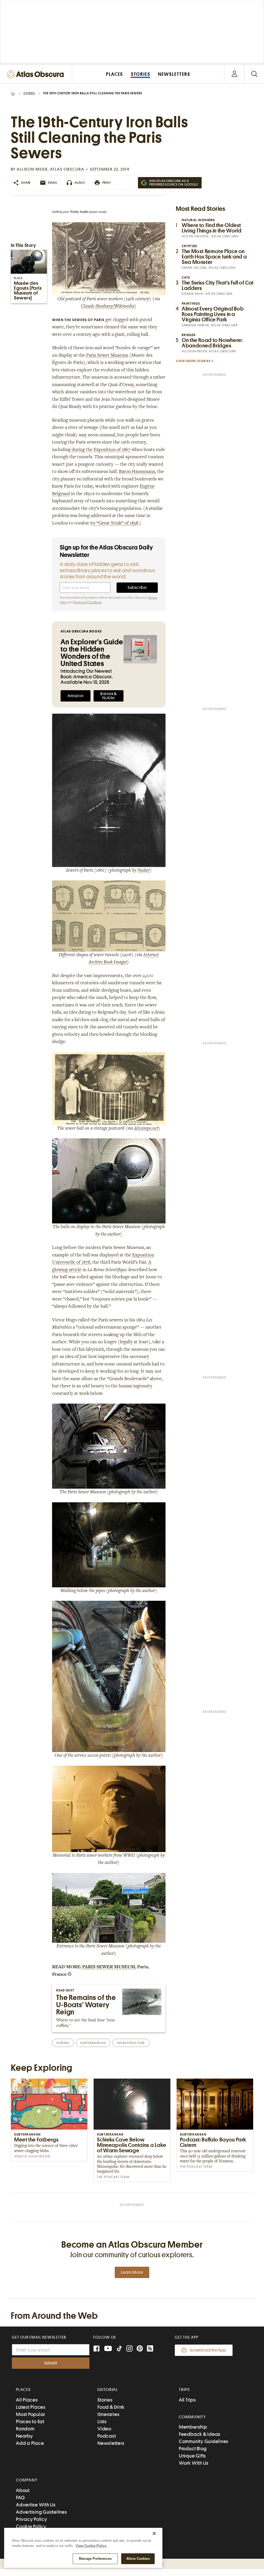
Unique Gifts (192, 2456)
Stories (29, 93)
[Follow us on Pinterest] (140, 2349)
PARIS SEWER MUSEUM (108, 1967)
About (23, 2490)
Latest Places (31, 2407)
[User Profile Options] (234, 74)
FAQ (20, 2498)
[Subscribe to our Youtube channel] (108, 2349)
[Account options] (234, 74)
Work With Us (194, 2463)
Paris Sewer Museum (107, 356)
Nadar (143, 871)
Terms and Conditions (88, 602)
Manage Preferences (95, 2559)
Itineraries (108, 2414)
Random (25, 2429)
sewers (63, 2043)
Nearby (24, 2436)
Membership (193, 2427)
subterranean (93, 2043)
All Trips (187, 2400)
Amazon (76, 696)
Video (104, 2429)
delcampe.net (146, 1129)
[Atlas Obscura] (37, 75)
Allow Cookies (138, 2559)
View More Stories (193, 361)
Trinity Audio (79, 212)
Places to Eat (30, 2421)
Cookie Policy (31, 2526)
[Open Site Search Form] (254, 74)
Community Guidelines (204, 2441)
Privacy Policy (32, 2519)
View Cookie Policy (91, 2546)
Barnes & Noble (109, 696)
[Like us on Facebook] (96, 2349)
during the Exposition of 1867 (101, 450)
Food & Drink (111, 2407)
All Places (27, 2400)
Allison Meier (32, 169)
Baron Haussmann (137, 472)
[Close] (154, 2533)
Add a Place (30, 2443)
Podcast (107, 2436)
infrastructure (131, 2043)
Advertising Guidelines (42, 2512)
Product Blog (193, 2449)
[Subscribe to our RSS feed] (150, 2349)
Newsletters (111, 2443)
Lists (102, 2421)
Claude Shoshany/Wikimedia (108, 306)
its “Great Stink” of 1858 (114, 523)
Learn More (132, 2272)
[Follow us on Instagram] (129, 2349)
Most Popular (31, 2414)
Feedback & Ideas (200, 2434)
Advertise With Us (36, 2505)
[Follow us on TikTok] (119, 2350)
